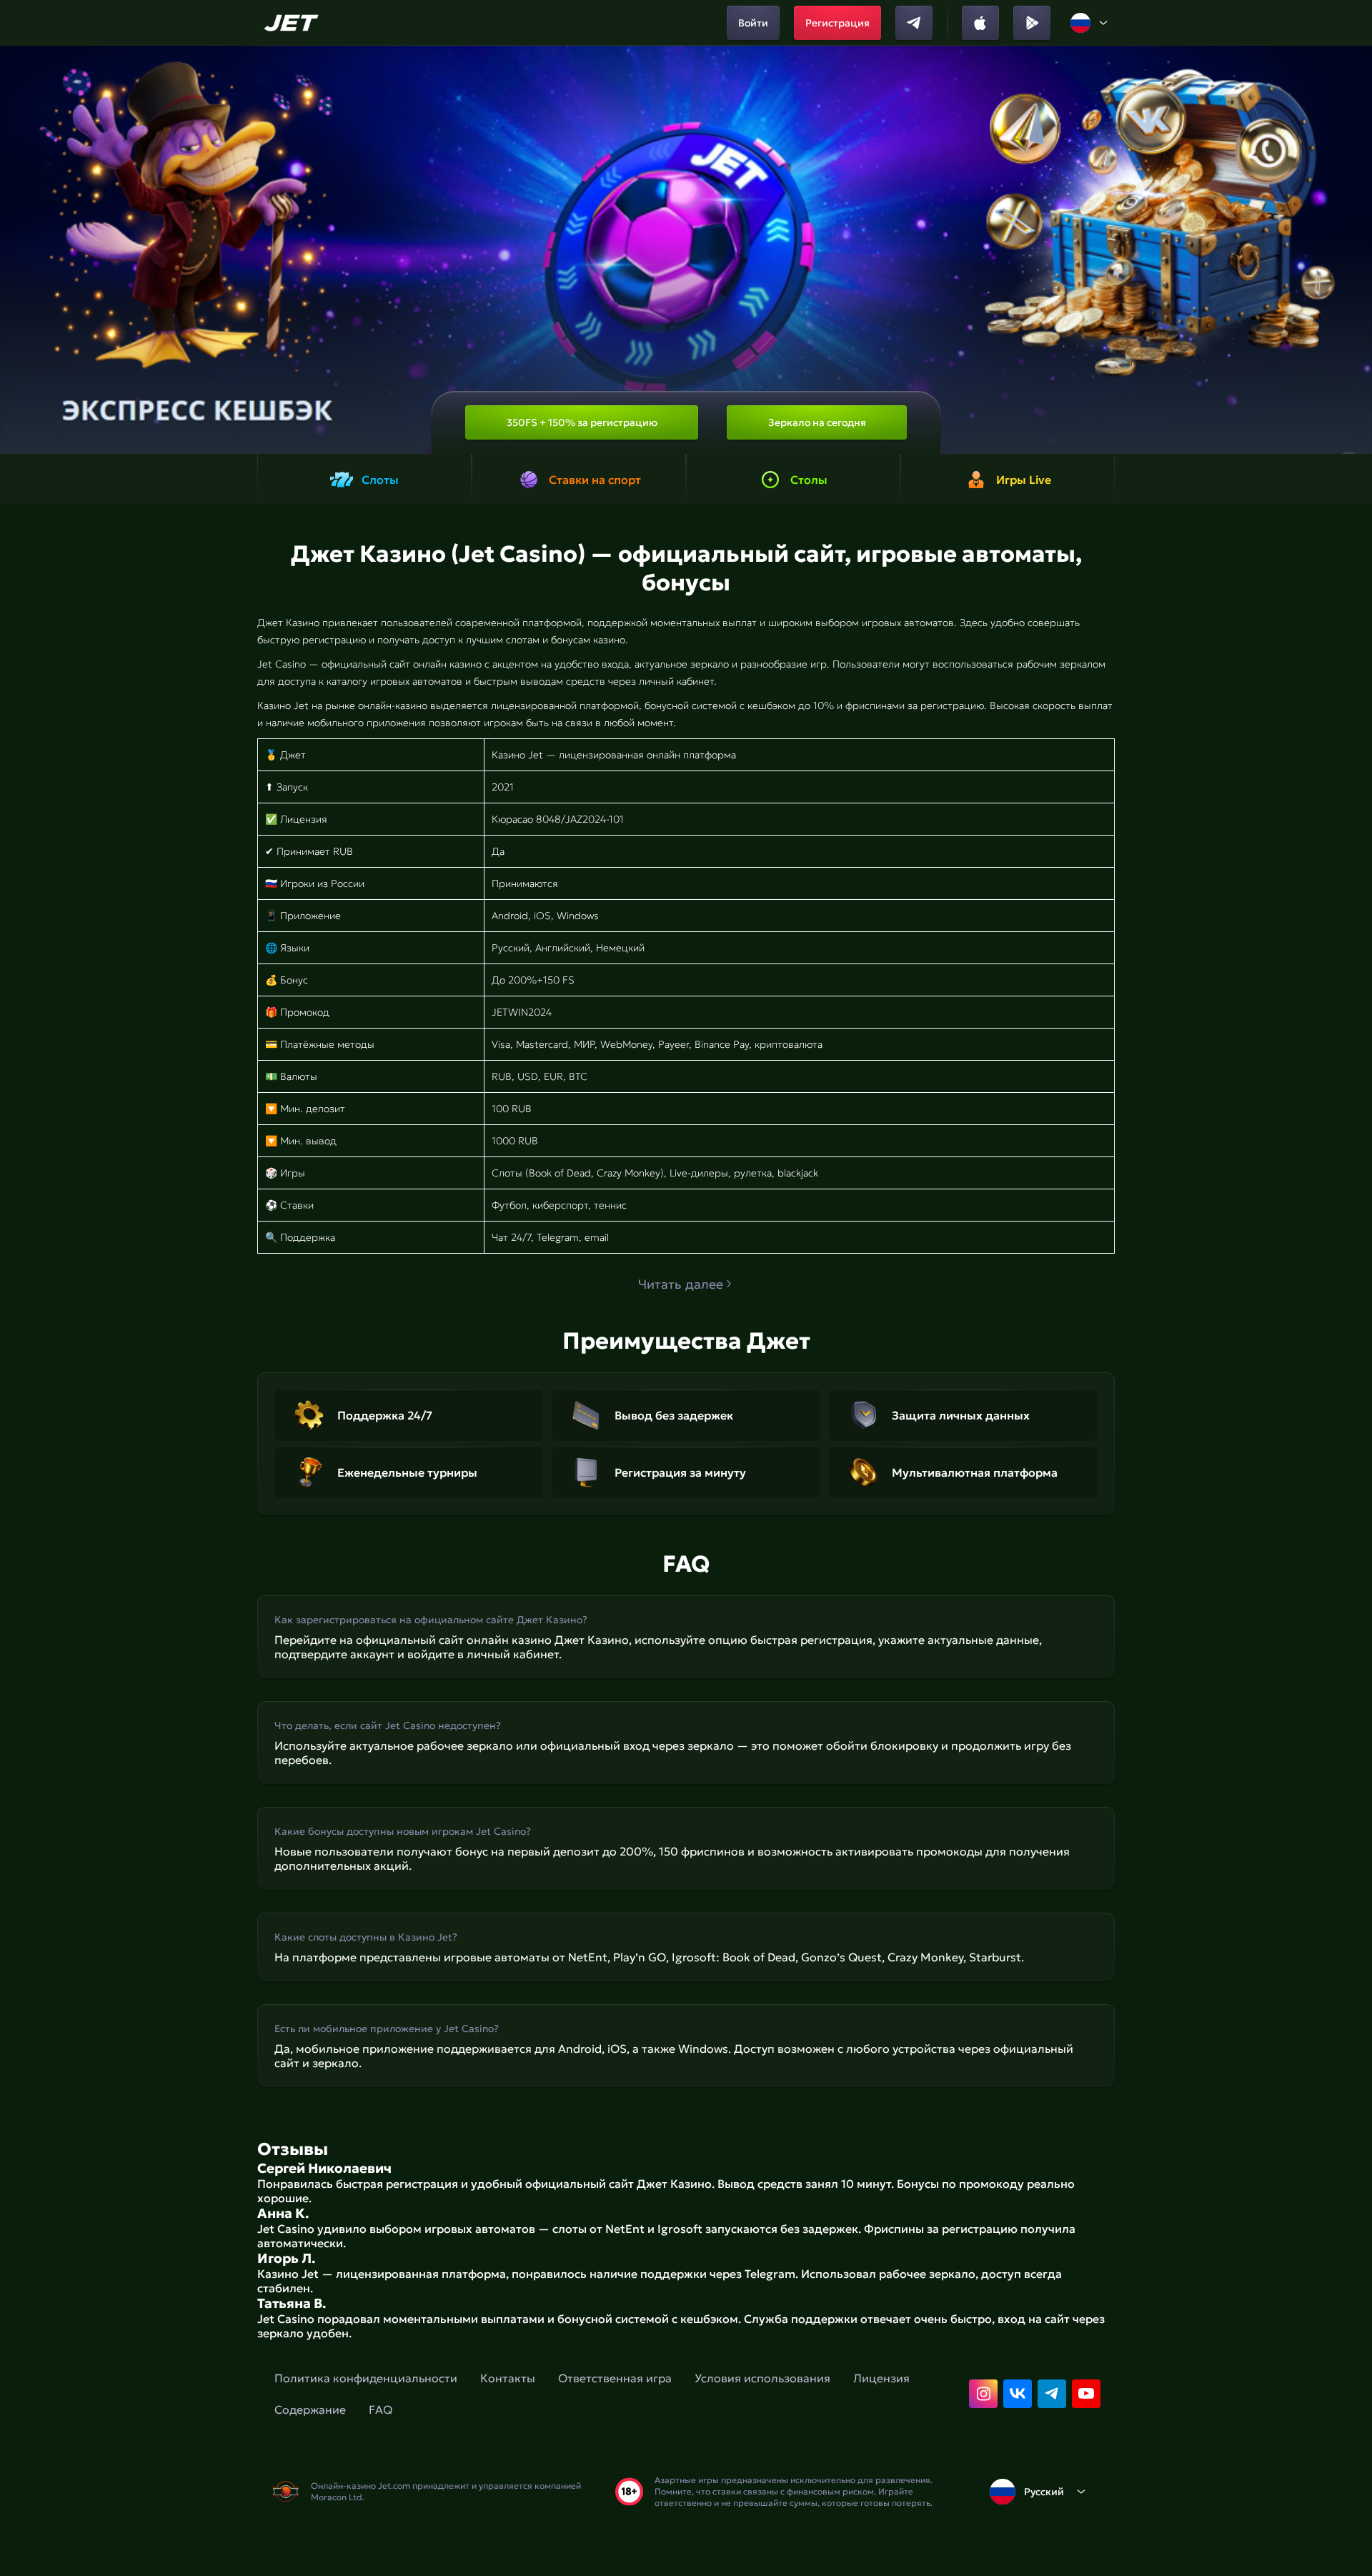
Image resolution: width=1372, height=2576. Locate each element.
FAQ (381, 2409)
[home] (293, 23)
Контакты (508, 2378)
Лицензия (881, 2378)
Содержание (310, 2409)
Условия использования (762, 2378)
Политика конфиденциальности (366, 2378)
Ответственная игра (615, 2378)
